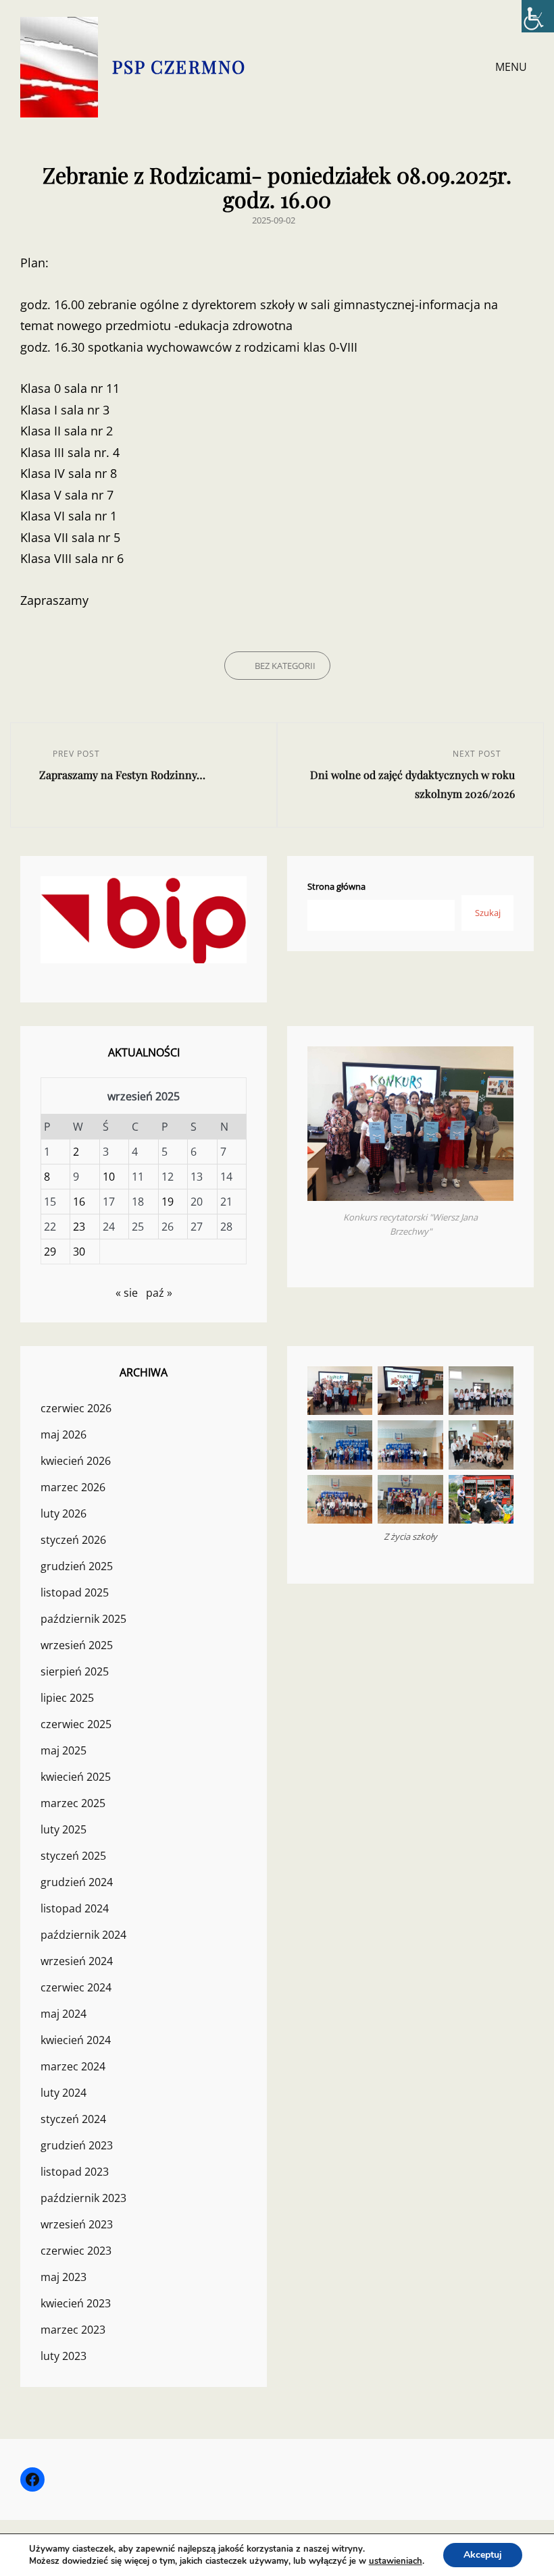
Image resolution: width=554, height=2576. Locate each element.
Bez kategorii (285, 666)
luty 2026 (64, 1513)
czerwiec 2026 (76, 1408)
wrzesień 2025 (77, 1645)
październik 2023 (83, 2198)
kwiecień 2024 (76, 2040)
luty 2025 (64, 1829)
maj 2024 (64, 2014)
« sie (127, 1293)
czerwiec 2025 (76, 1724)
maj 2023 (64, 2277)
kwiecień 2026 (76, 1461)
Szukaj (488, 913)
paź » (159, 1293)
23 (79, 1227)
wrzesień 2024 (77, 1961)
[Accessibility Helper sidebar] (538, 16)
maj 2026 (64, 1434)
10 (109, 1177)
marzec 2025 (73, 1803)
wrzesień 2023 (77, 2224)
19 (168, 1202)
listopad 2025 (75, 1592)
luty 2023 (64, 2356)
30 (79, 1252)
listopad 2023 (75, 2172)
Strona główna (336, 886)
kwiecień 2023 (76, 2303)
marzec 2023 (73, 2330)
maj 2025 (64, 1750)
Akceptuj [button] (483, 2555)
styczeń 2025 (73, 1856)
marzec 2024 (73, 2066)
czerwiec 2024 (76, 1987)
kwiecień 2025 (76, 1777)
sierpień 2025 (75, 1671)
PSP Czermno (179, 66)
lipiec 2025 (67, 1698)
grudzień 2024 (77, 1882)
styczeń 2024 (73, 2119)
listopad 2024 (75, 1908)
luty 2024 (64, 2093)
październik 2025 (83, 1619)
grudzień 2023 (77, 2145)
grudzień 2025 (77, 1566)
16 (79, 1202)
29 (50, 1252)
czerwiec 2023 (76, 2251)
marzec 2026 (73, 1487)
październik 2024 (83, 1935)
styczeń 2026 (73, 1540)
